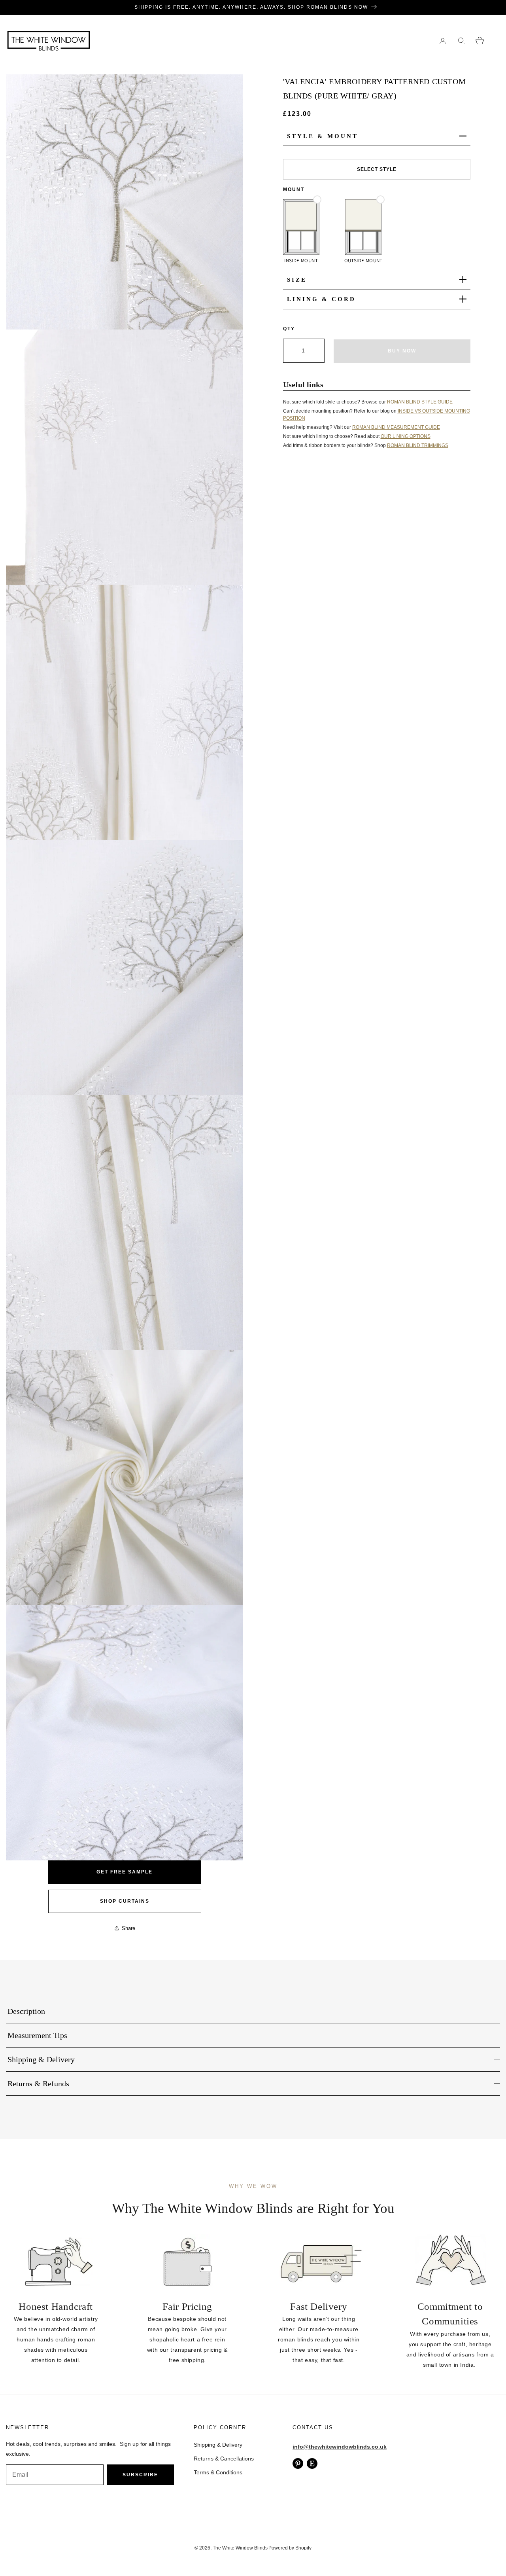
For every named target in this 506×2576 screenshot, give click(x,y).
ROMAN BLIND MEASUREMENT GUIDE (396, 427)
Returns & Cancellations (224, 2459)
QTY (289, 328)
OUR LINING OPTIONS (406, 436)
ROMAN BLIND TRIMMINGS (418, 445)
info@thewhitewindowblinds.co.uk (340, 2447)
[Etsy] (312, 2463)
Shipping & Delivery (218, 2445)
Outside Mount (363, 260)
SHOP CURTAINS (125, 1901)
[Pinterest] (298, 2463)
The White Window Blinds (240, 2548)
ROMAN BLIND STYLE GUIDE (420, 402)
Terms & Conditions (218, 2472)
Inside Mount (301, 260)
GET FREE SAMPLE (125, 1872)
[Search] (461, 41)
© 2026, (204, 2548)
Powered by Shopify (290, 2548)
